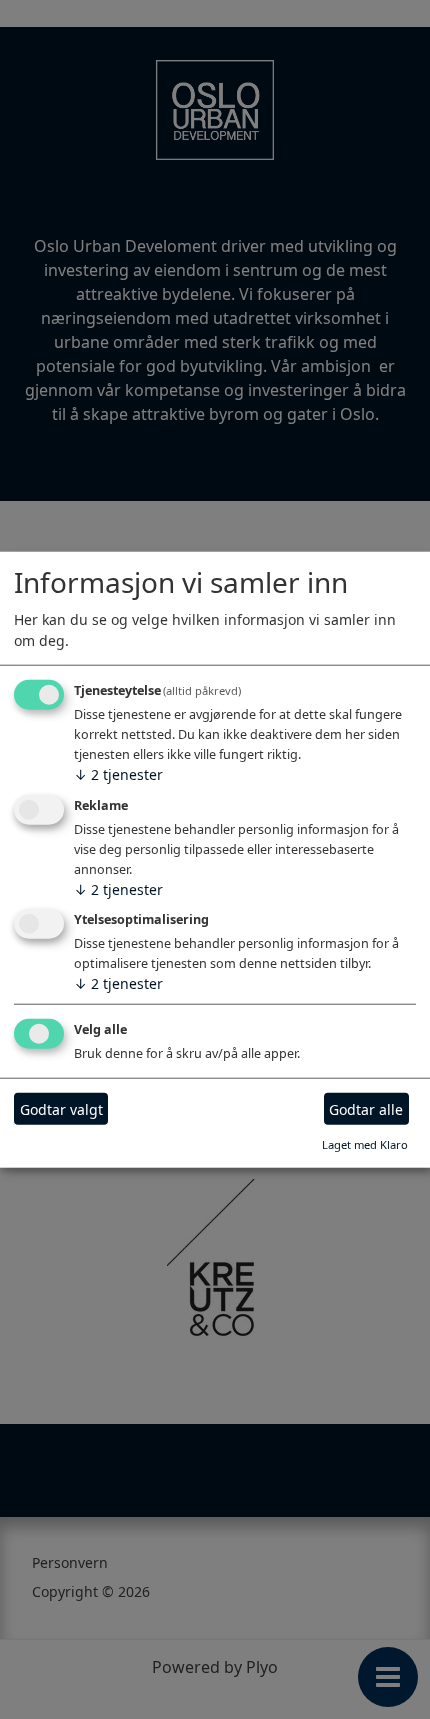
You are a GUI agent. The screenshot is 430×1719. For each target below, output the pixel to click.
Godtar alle (366, 1109)
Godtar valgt (61, 1109)
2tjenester (118, 774)
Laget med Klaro (365, 1144)
